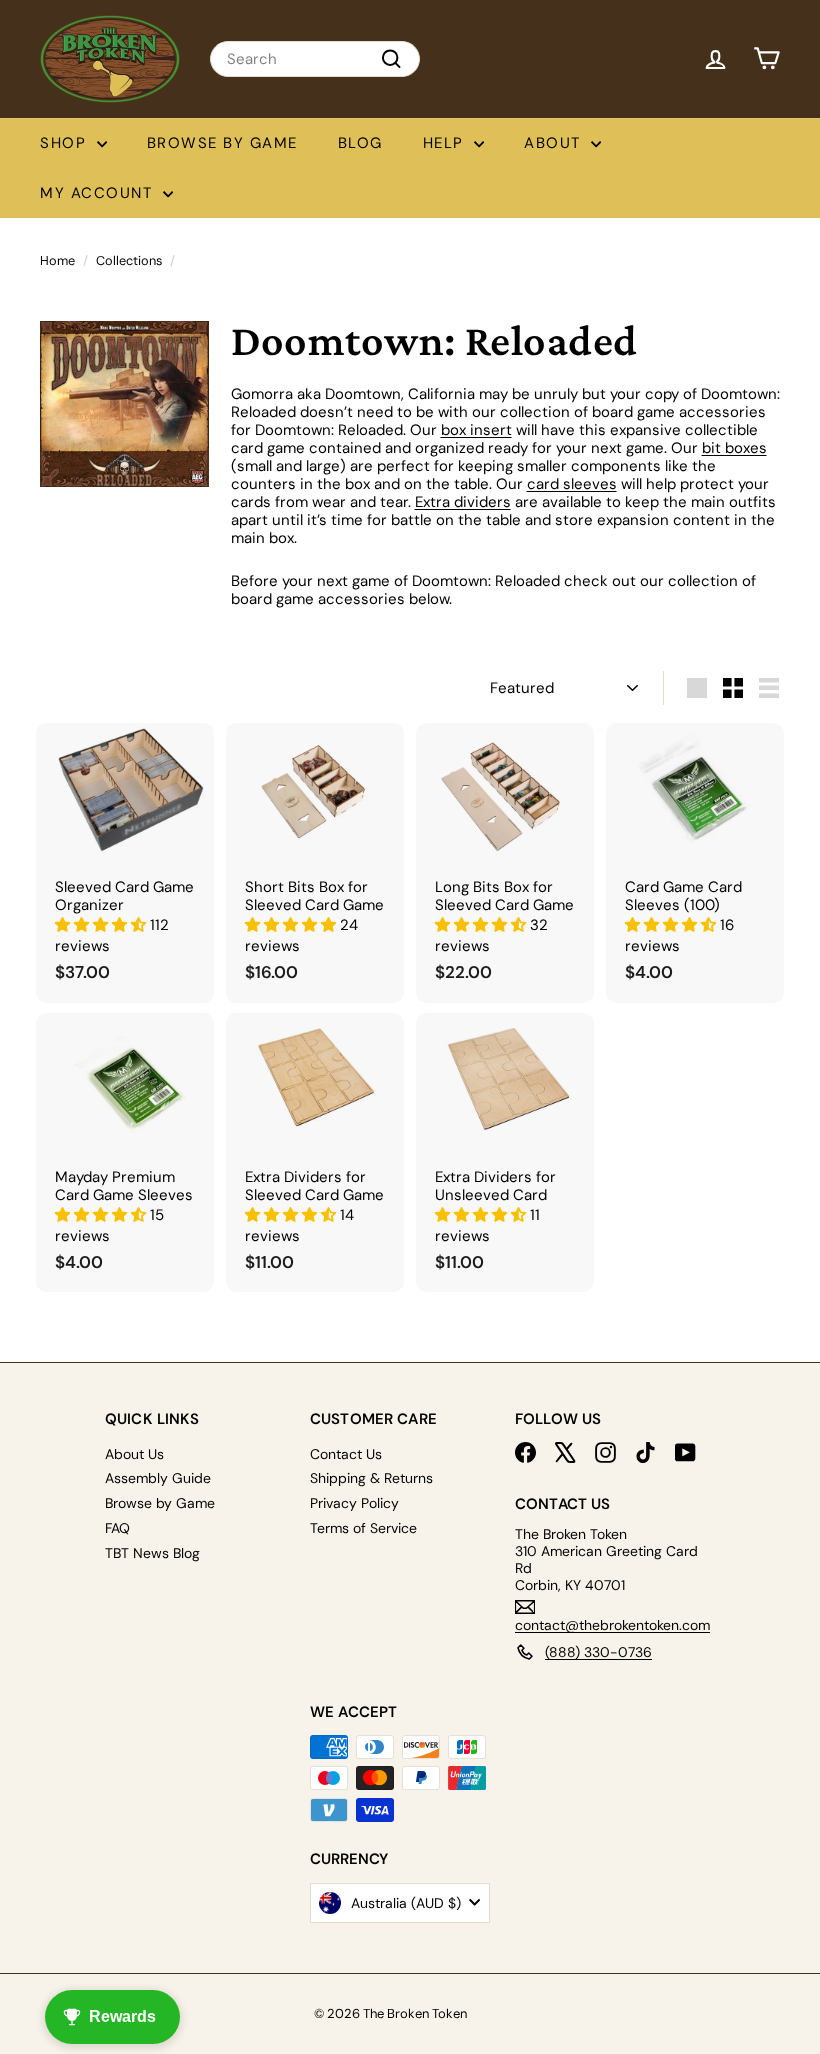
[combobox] (315, 59)
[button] (102, 925)
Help (446, 143)
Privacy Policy (354, 1503)
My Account (99, 193)
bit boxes (734, 448)
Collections (129, 260)
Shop (66, 143)
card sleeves (572, 484)
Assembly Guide (158, 1478)
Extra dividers (463, 502)
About (555, 143)
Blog (360, 143)
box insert (476, 430)
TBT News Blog (152, 1553)
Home (57, 260)
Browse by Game (222, 143)
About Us (134, 1454)
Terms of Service (363, 1528)
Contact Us (346, 1454)
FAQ (117, 1528)
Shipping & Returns (371, 1478)
